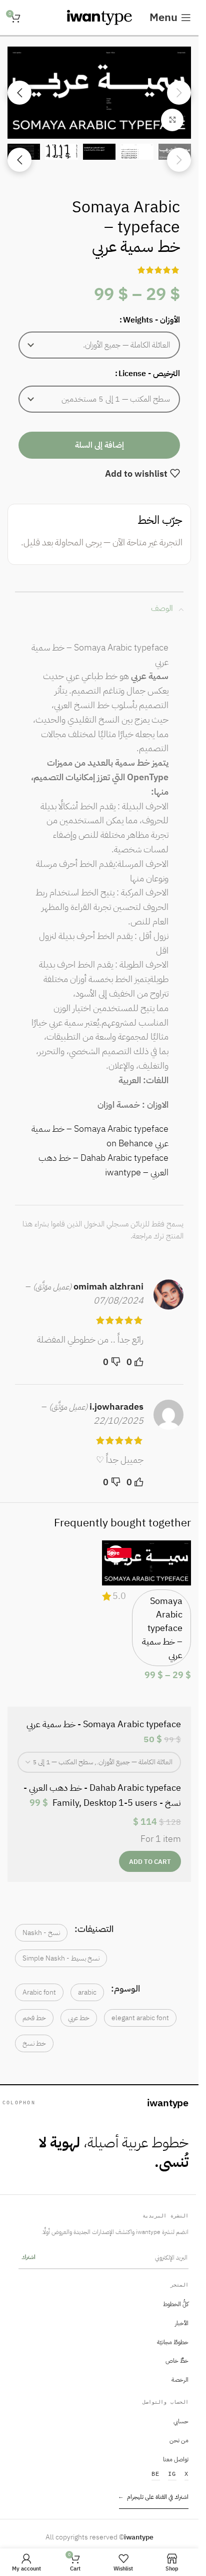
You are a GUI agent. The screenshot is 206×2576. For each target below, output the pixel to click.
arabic (87, 1992)
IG (172, 2474)
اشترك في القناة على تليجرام (154, 2497)
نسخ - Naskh (41, 1933)
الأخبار (182, 2323)
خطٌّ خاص (177, 2361)
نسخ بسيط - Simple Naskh (61, 1958)
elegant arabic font (140, 2018)
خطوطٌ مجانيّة (173, 2342)
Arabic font (39, 1992)
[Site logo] (99, 17)
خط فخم (34, 2018)
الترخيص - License (149, 374)
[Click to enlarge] (172, 120)
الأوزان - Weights (151, 320)
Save (113, 1553)
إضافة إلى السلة (99, 445)
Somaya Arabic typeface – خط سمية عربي (162, 1628)
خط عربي (79, 2018)
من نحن (179, 2440)
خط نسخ (34, 2043)
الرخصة (180, 2380)
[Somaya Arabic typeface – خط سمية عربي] (147, 1563)
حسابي (181, 2421)
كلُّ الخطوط (176, 2304)
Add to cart (150, 1862)
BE (156, 2474)
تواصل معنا (176, 2459)
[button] (99, 345)
